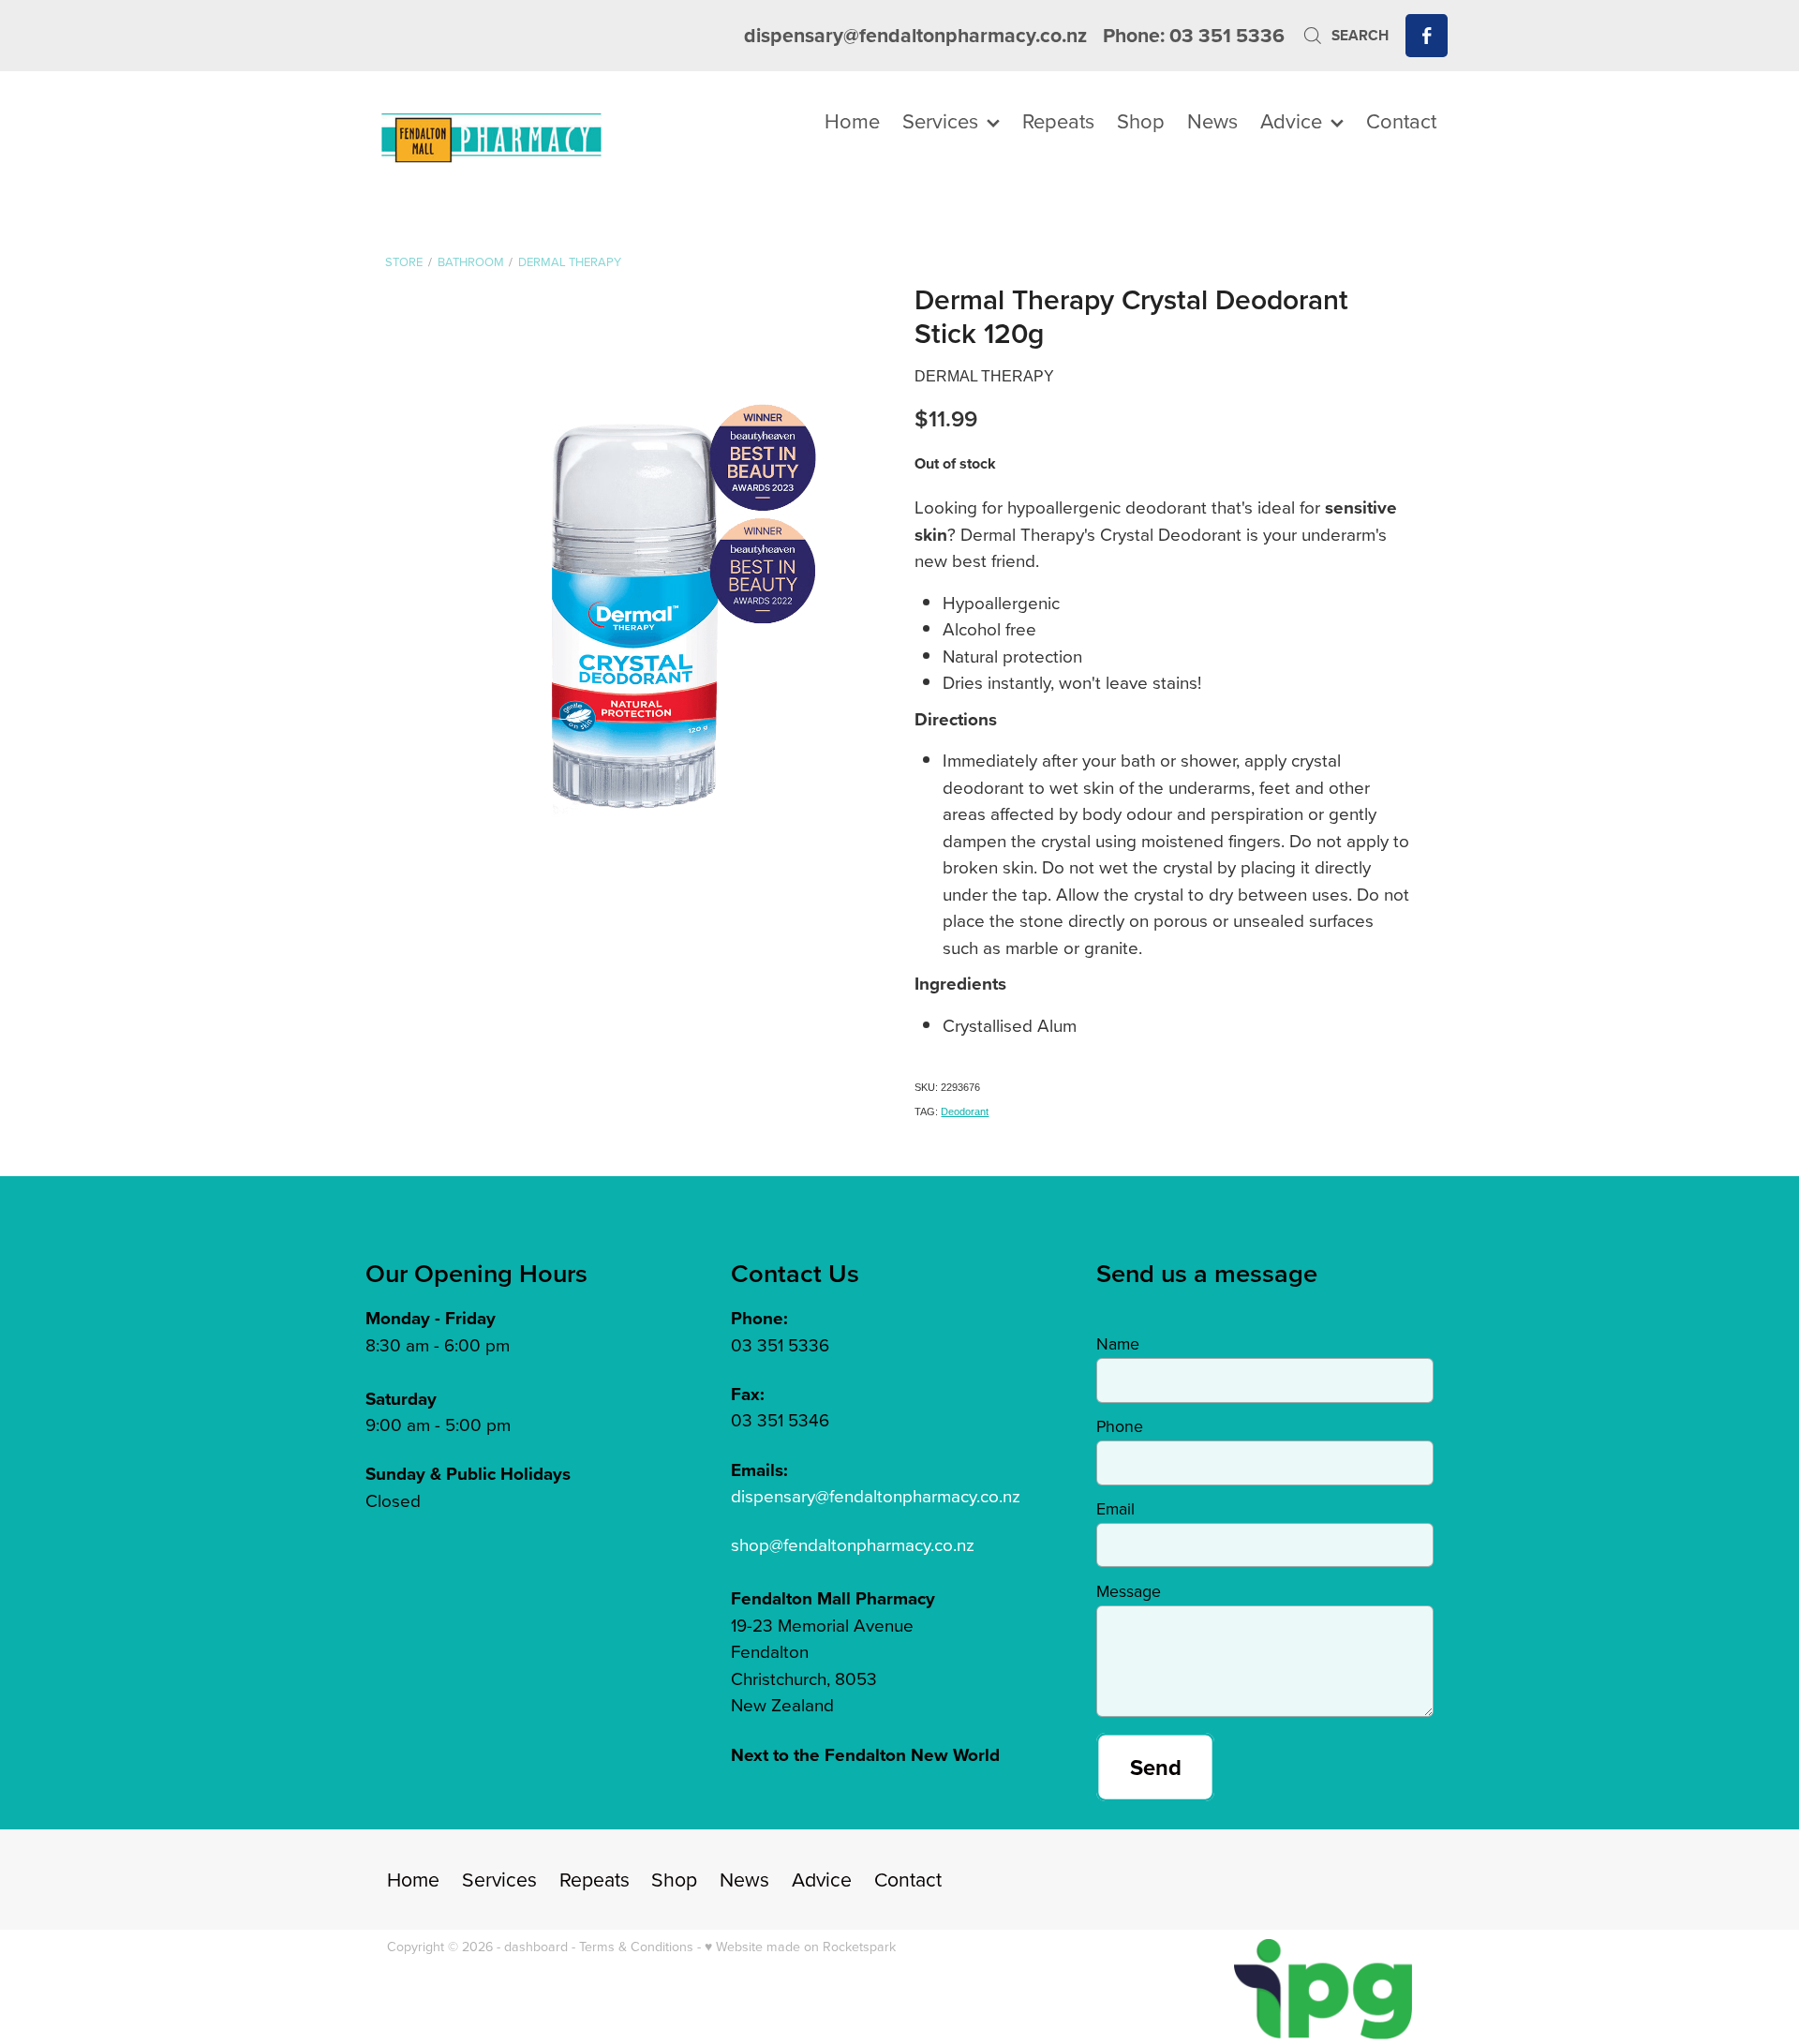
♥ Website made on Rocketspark (800, 1947)
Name (1118, 1344)
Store (404, 261)
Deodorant (965, 1112)
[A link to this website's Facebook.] (1427, 35)
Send (1156, 1767)
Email (1115, 1509)
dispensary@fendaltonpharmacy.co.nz (915, 35)
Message (1129, 1591)
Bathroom (471, 261)
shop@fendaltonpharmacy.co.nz (853, 1544)
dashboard (536, 1947)
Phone (1120, 1426)
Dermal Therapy (570, 261)
